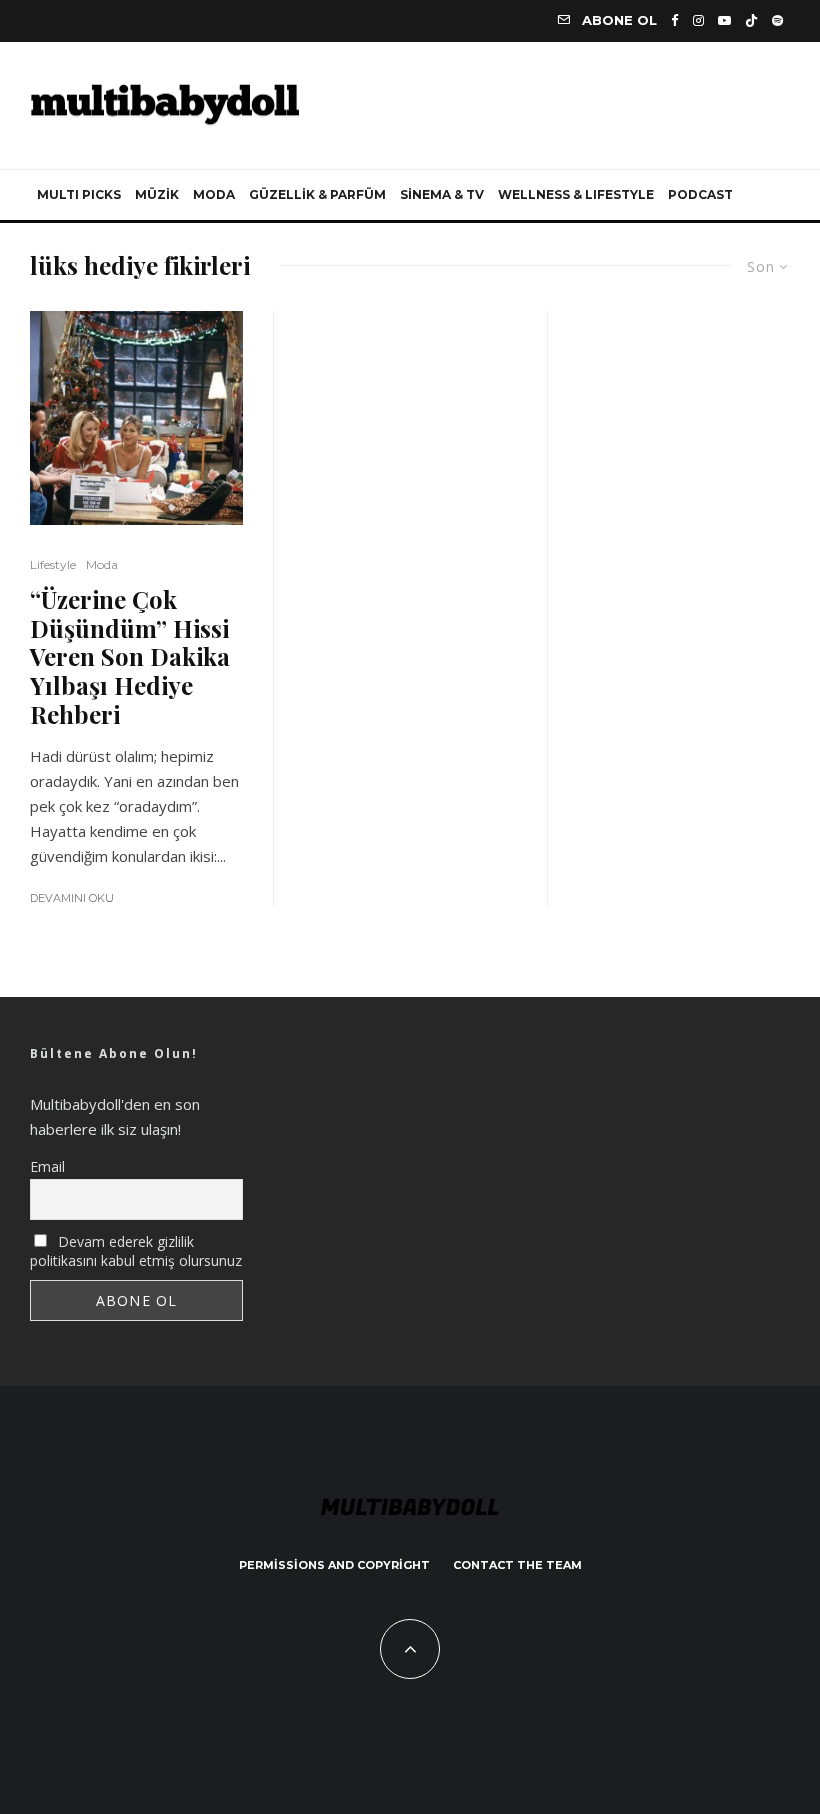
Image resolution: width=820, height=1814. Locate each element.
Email (47, 1166)
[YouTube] (724, 20)
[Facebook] (675, 20)
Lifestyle (53, 564)
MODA (214, 194)
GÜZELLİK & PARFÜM (317, 194)
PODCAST (700, 194)
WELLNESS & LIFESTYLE (576, 194)
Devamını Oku (72, 898)
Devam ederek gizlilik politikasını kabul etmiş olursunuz (136, 1251)
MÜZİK (157, 194)
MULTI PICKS (79, 194)
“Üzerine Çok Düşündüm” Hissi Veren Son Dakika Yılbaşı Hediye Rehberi (130, 657)
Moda (102, 564)
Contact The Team (517, 1565)
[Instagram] (698, 20)
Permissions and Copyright (334, 1565)
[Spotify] (777, 20)
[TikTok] (751, 20)
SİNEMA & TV (442, 194)
